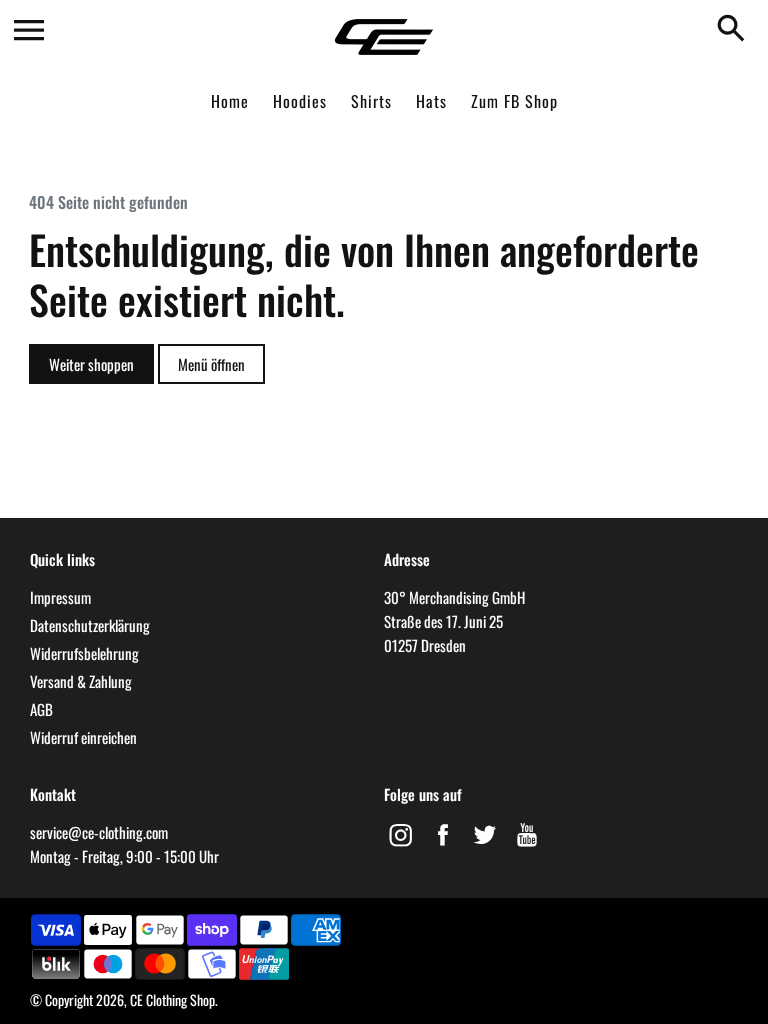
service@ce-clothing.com (99, 832)
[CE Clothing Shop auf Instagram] (401, 847)
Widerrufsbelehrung (84, 653)
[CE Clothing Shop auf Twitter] (485, 847)
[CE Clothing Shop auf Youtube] (527, 847)
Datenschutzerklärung (90, 625)
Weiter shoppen (91, 364)
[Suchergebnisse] (735, 30)
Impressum (60, 597)
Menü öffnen (211, 364)
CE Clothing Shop (172, 999)
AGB (41, 709)
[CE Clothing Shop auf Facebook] (443, 847)
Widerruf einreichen (83, 737)
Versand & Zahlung (81, 681)
